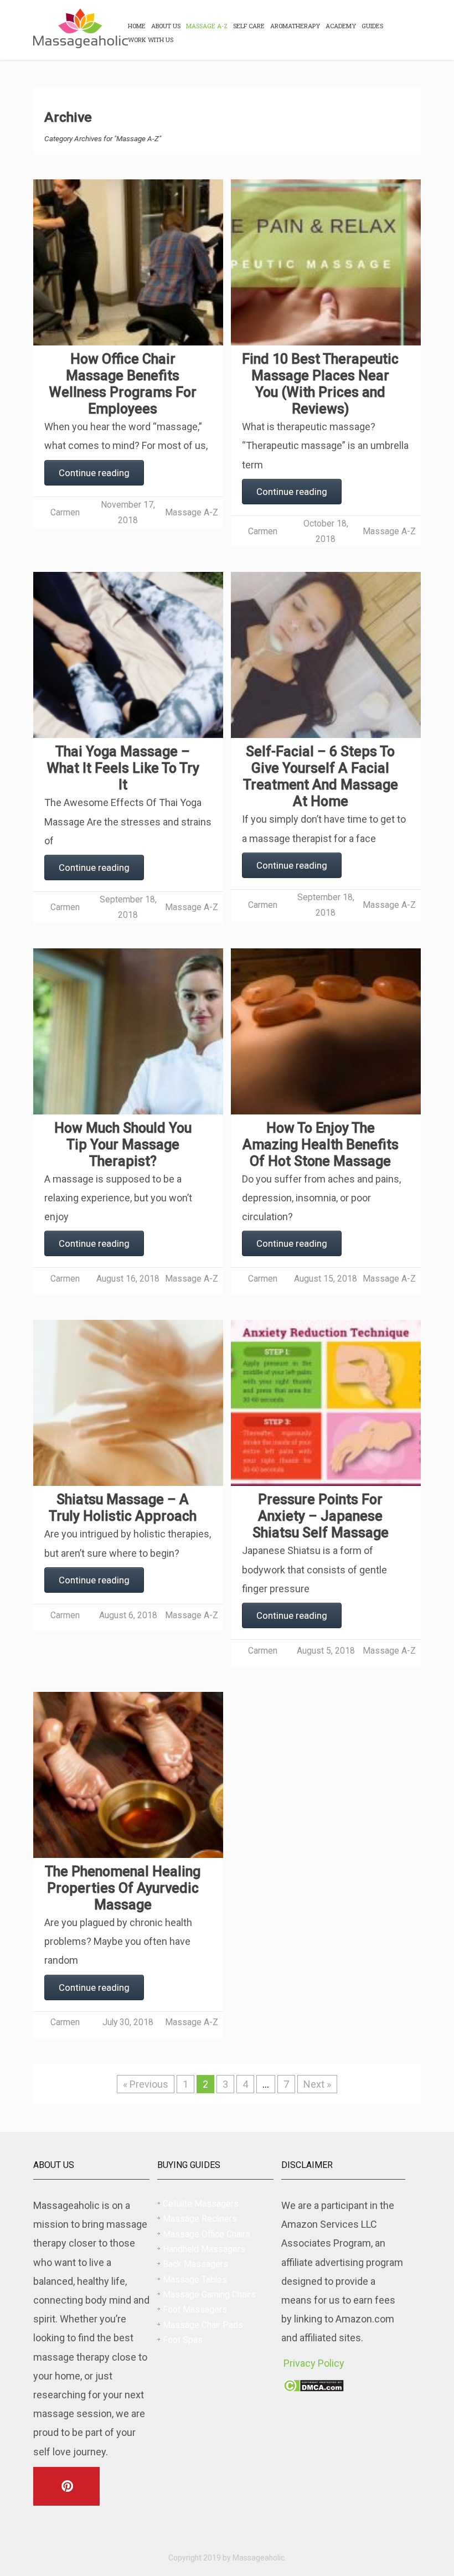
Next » (317, 2084)
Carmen (65, 512)
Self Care (249, 26)
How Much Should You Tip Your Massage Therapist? (123, 1145)
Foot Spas (183, 2340)
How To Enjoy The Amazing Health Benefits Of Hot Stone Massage (321, 1145)
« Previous (146, 2084)
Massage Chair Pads (203, 2325)
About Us (166, 26)
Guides (372, 26)
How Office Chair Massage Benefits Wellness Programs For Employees (123, 384)
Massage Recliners (200, 2219)
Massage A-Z (207, 26)
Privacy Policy (314, 2363)
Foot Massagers (195, 2309)
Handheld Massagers (204, 2249)
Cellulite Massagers (201, 2204)
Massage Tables (195, 2280)
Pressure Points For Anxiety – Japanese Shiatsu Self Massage (321, 1516)
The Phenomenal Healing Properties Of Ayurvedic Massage (123, 1888)
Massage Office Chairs (207, 2234)
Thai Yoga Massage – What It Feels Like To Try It (123, 768)
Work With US (151, 40)
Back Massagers (195, 2264)
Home (137, 26)
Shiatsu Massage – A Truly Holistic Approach (123, 1508)
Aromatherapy (295, 26)
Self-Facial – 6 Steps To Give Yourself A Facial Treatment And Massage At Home (321, 776)
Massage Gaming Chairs (209, 2294)
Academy (341, 26)
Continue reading (94, 473)
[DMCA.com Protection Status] (314, 2388)
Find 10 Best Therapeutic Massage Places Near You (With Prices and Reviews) (320, 384)
